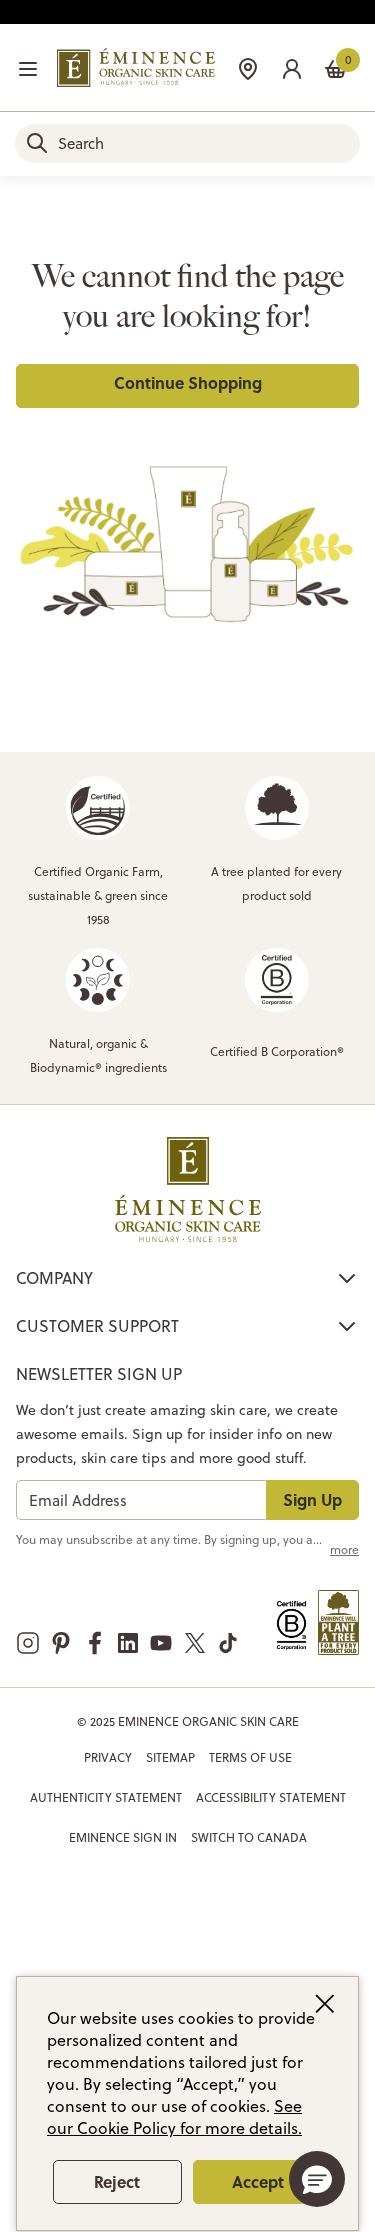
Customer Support (97, 1326)
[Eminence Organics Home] (136, 67)
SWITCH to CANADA (249, 1837)
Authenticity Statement (106, 1797)
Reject (117, 2181)
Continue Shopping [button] (188, 382)
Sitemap (170, 1757)
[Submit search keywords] (37, 143)
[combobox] (187, 143)
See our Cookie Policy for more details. (174, 2117)
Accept (258, 2181)
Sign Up (312, 1499)
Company (54, 1278)
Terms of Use (250, 1757)
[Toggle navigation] (28, 69)
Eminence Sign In (123, 1837)
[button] (292, 67)
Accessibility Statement (271, 1797)
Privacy (108, 1757)
